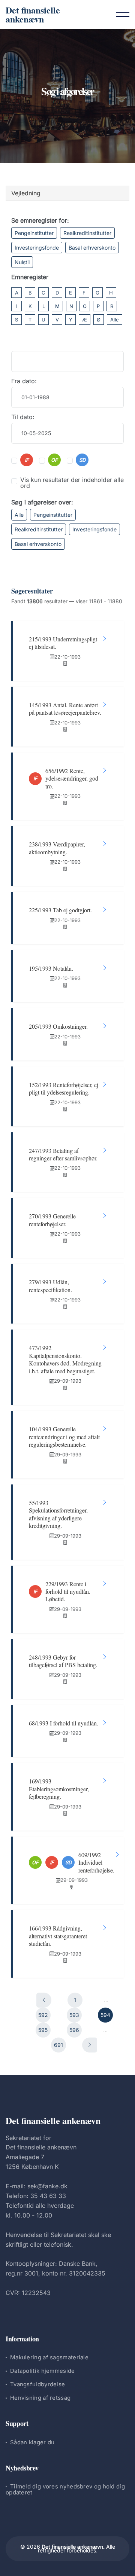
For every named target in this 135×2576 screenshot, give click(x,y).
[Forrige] (44, 2000)
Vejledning (26, 193)
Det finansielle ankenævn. (73, 2547)
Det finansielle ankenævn (33, 14)
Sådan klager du (32, 2442)
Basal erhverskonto (92, 248)
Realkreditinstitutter (87, 233)
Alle (115, 320)
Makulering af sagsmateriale (49, 2357)
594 (105, 2015)
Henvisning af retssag (40, 2398)
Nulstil (22, 262)
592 (43, 2015)
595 (43, 2030)
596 (74, 2030)
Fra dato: (24, 381)
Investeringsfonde (37, 248)
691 (58, 2045)
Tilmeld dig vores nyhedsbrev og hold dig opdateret (65, 2489)
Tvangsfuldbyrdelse (37, 2384)
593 (74, 2015)
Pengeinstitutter (34, 233)
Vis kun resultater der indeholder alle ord (72, 483)
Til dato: (23, 417)
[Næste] (90, 2045)
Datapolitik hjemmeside (43, 2371)
